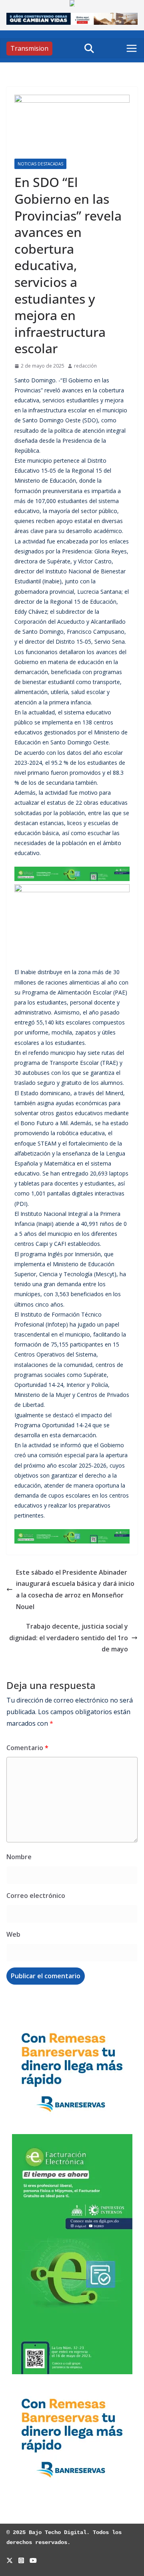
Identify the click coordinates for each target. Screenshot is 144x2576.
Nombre (19, 1857)
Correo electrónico (36, 1896)
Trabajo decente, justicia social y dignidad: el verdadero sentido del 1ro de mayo (69, 1638)
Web (13, 1934)
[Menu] (132, 48)
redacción (85, 366)
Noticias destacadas (40, 164)
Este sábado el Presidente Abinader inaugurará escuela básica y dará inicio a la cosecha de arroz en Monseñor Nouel (75, 1589)
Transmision (29, 48)
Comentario (27, 1748)
